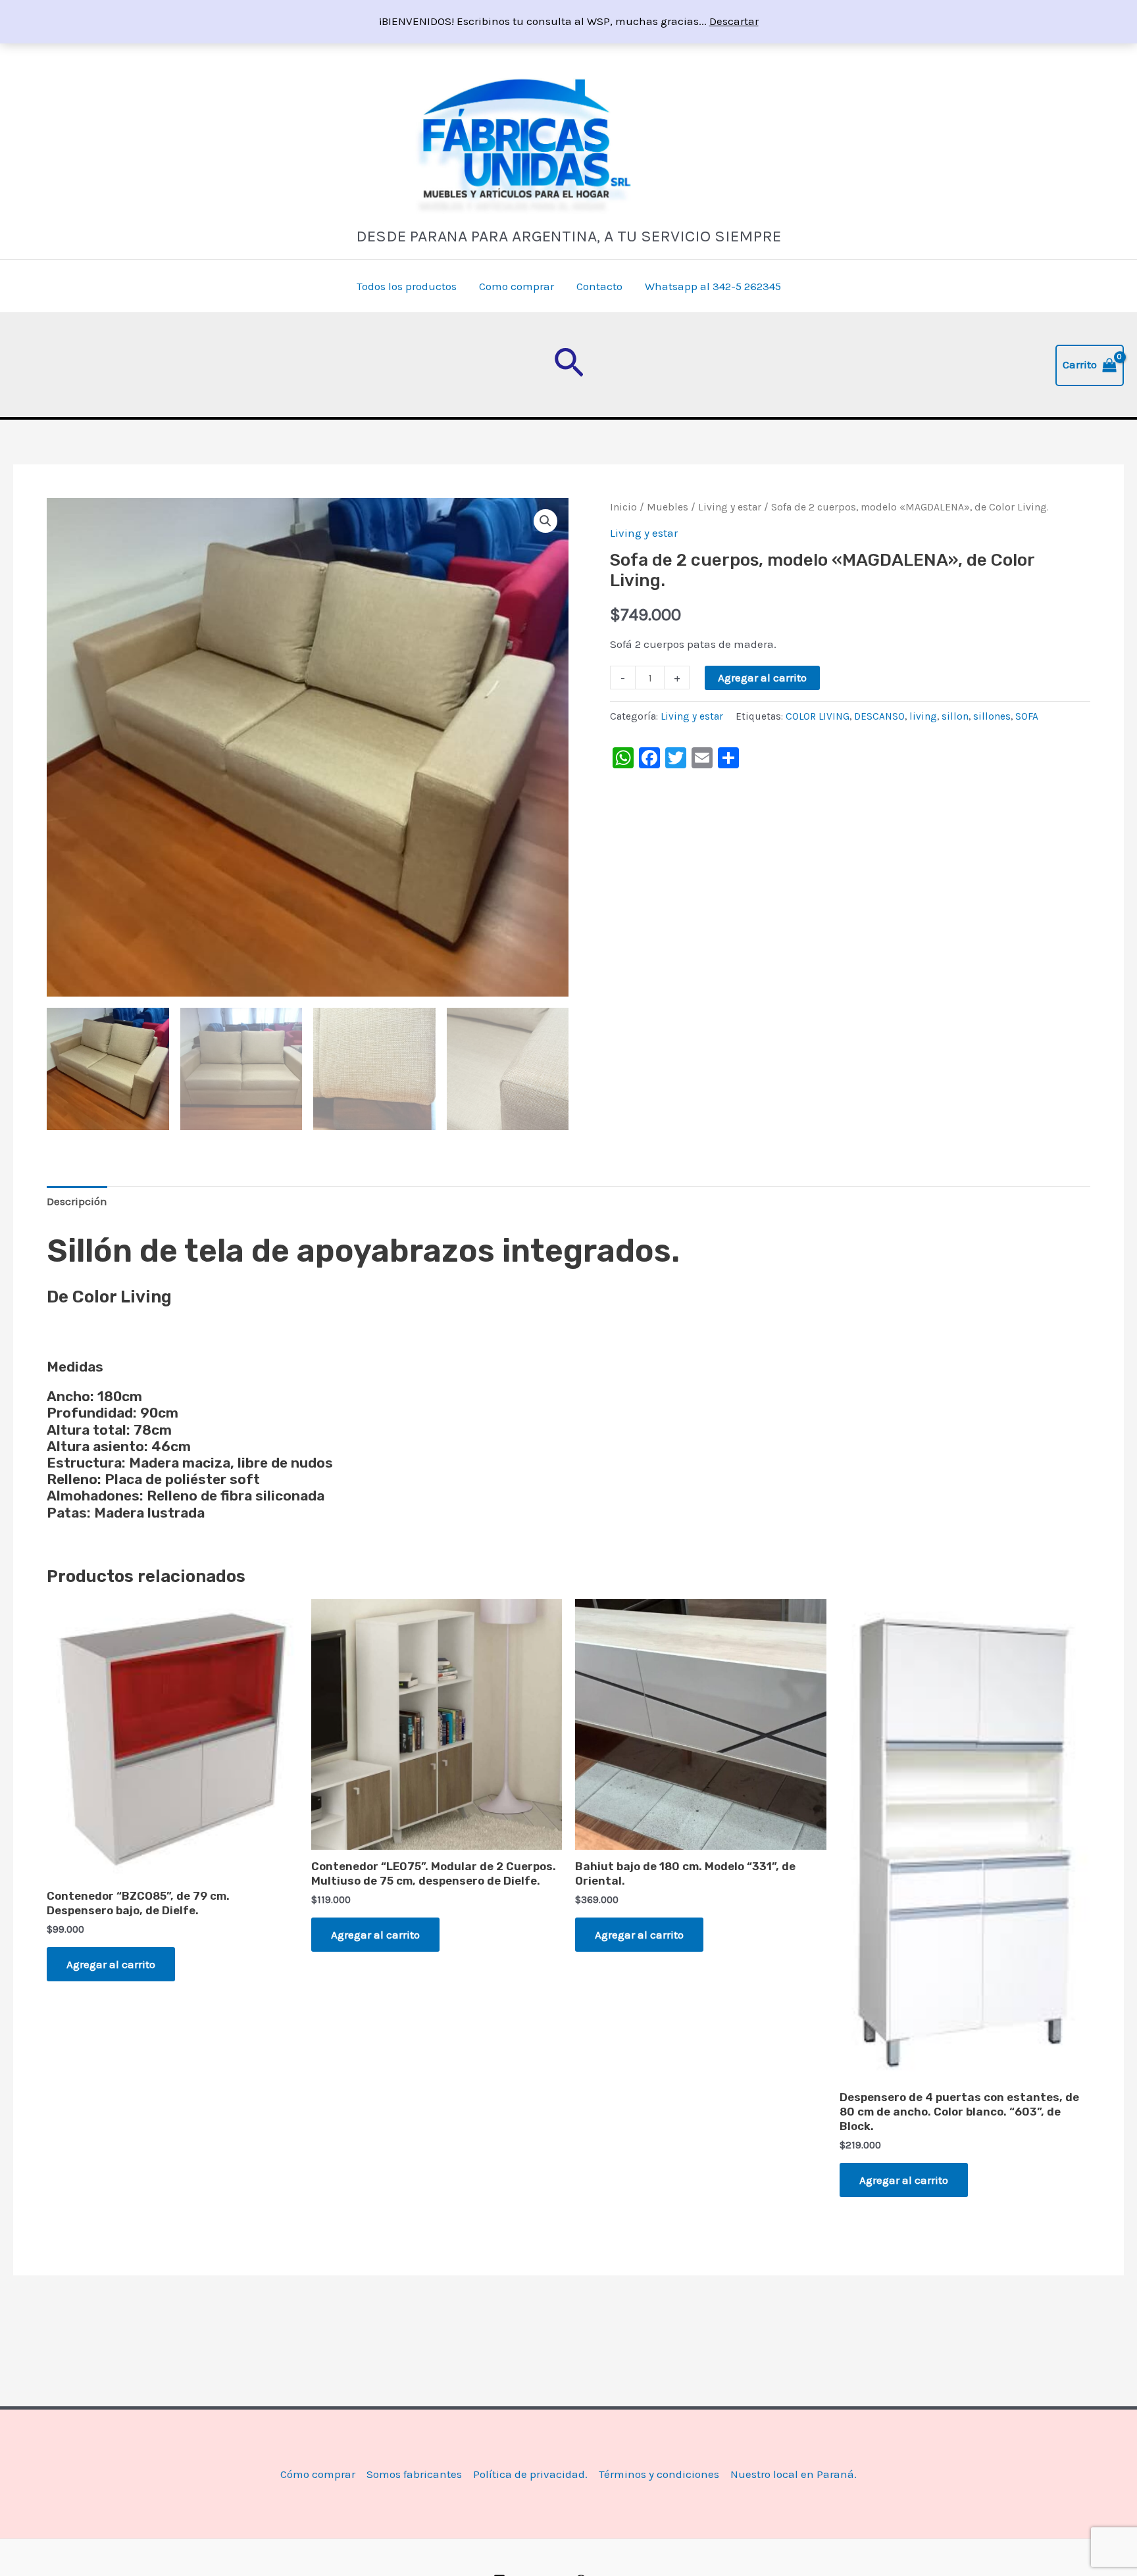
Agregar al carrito (762, 678)
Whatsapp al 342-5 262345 (713, 286)
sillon (955, 716)
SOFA (1027, 716)
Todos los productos (407, 286)
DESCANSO (879, 716)
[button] (569, 365)
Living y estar (730, 507)
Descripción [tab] (77, 1201)
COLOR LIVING (818, 716)
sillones (992, 716)
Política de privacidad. (530, 2474)
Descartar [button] (734, 21)
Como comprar (517, 286)
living (923, 716)
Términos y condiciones (659, 2474)
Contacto (599, 286)
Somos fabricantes (414, 2474)
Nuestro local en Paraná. (794, 2474)
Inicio (623, 507)
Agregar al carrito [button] (111, 1964)
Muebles (668, 507)
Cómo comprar (318, 2474)
